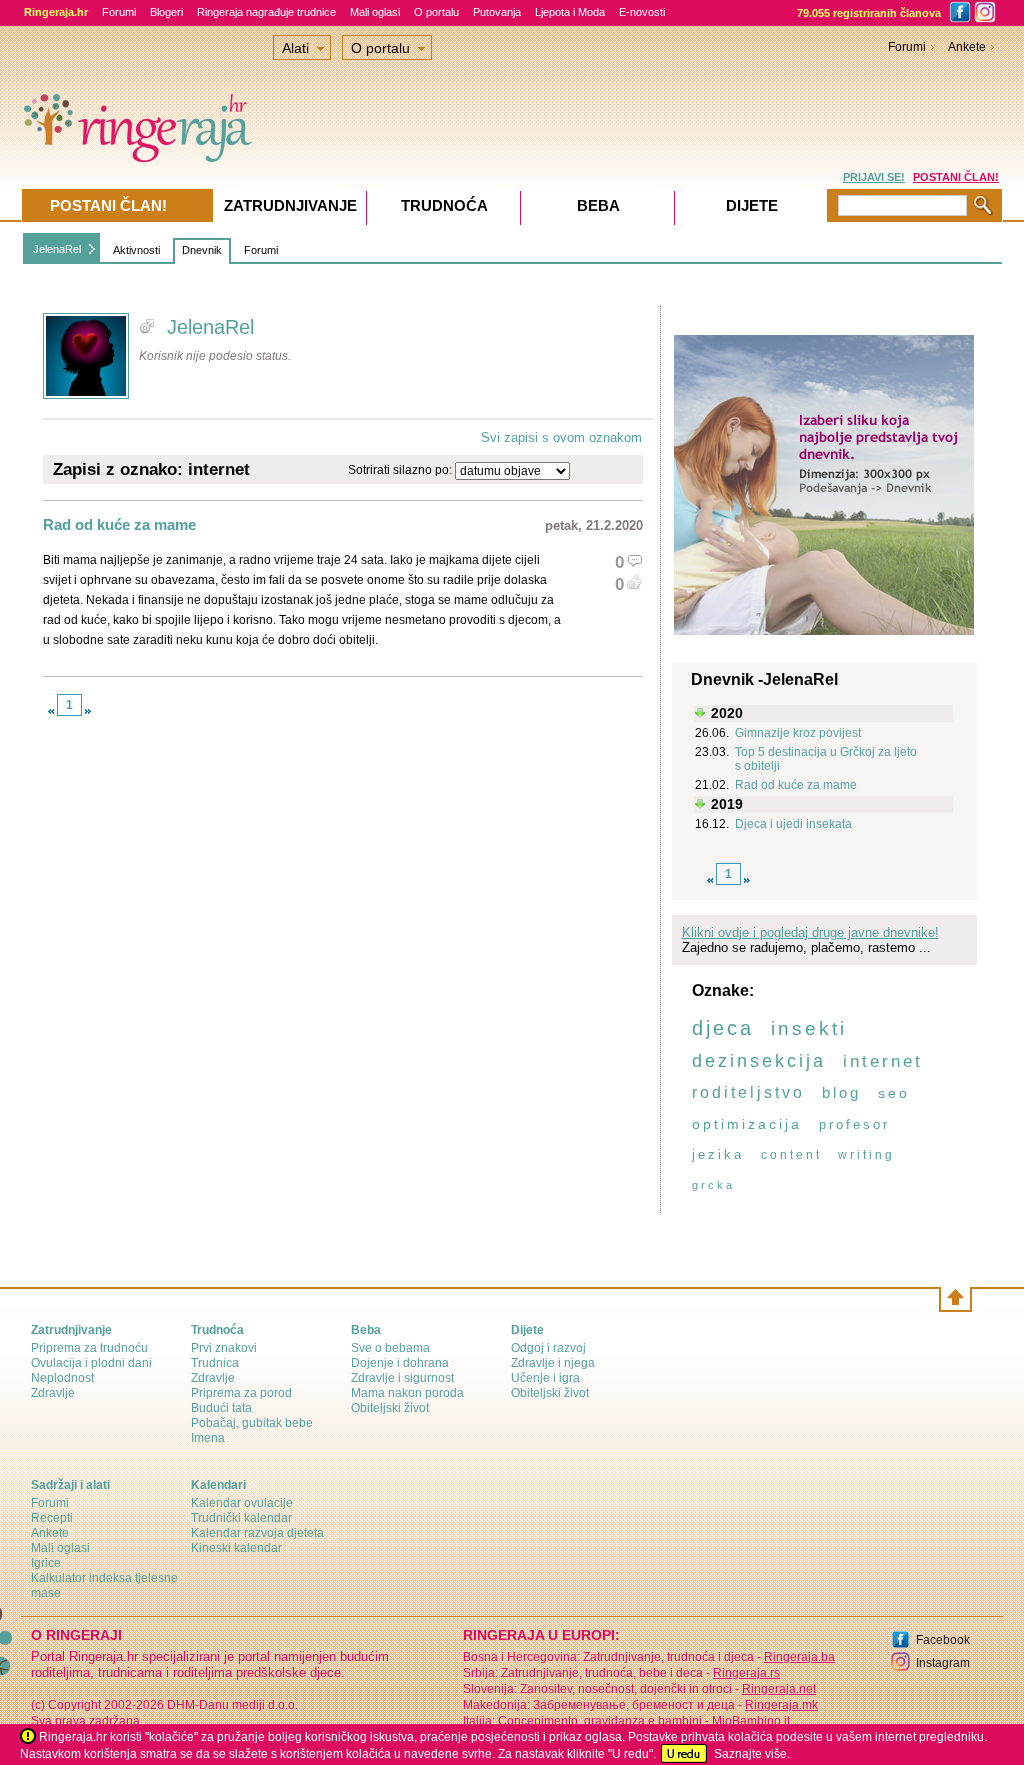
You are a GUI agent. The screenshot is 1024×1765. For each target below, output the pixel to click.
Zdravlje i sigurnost (402, 1378)
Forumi (119, 12)
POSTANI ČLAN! (956, 177)
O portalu (436, 12)
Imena (208, 1438)
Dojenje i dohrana (400, 1363)
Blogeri (166, 12)
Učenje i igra (545, 1378)
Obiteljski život (390, 1408)
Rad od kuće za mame (119, 524)
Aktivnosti (136, 250)
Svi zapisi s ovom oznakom (561, 437)
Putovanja (497, 12)
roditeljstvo (748, 1092)
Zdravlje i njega (553, 1363)
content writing (828, 1155)
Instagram (943, 1663)
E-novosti (642, 12)
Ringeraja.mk (781, 1705)
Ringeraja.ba (799, 1657)
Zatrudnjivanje (290, 205)
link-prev (51, 711)
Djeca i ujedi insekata (793, 824)
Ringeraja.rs (746, 1673)
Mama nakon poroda (407, 1393)
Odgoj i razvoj (548, 1348)
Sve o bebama (390, 1348)
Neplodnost (62, 1378)
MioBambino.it (751, 1721)
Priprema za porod (241, 1393)
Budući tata (221, 1408)
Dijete (752, 205)
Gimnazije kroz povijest (798, 733)
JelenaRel (57, 249)
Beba (598, 205)
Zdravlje (53, 1393)
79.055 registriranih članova (869, 13)
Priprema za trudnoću (89, 1348)
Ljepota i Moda (570, 12)
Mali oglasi (375, 12)
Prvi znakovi (224, 1348)
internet (883, 1061)
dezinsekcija (759, 1061)
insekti (809, 1028)
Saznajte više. (752, 1754)
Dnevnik (202, 250)
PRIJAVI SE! (874, 177)
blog (841, 1092)
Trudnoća (444, 205)
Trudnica (215, 1363)
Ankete (967, 47)
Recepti (52, 1518)
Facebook (943, 1640)
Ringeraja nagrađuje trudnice (266, 12)
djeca (723, 1028)
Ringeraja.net (779, 1689)
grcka (713, 1185)
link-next (88, 711)
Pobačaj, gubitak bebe (252, 1423)
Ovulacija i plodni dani (91, 1363)
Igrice (46, 1563)
